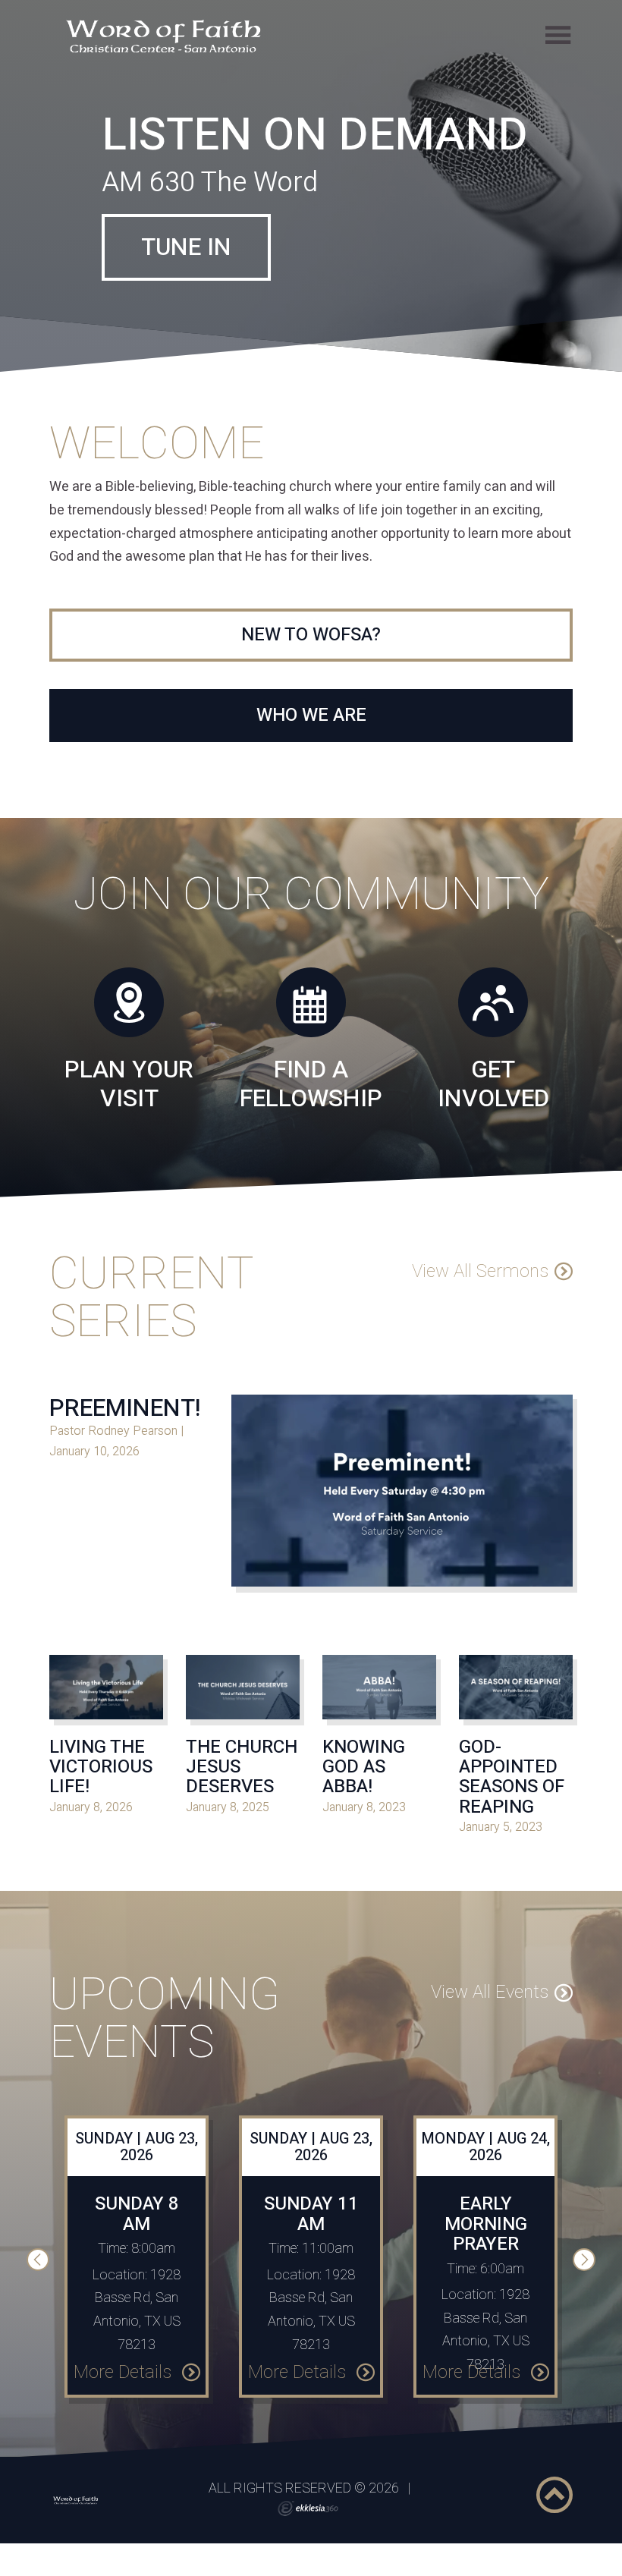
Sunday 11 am (311, 2293)
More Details (125, 2451)
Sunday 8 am (137, 2293)
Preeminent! (125, 1487)
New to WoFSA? (311, 714)
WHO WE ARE (311, 795)
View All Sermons (480, 1350)
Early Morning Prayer (486, 2304)
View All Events (490, 2072)
